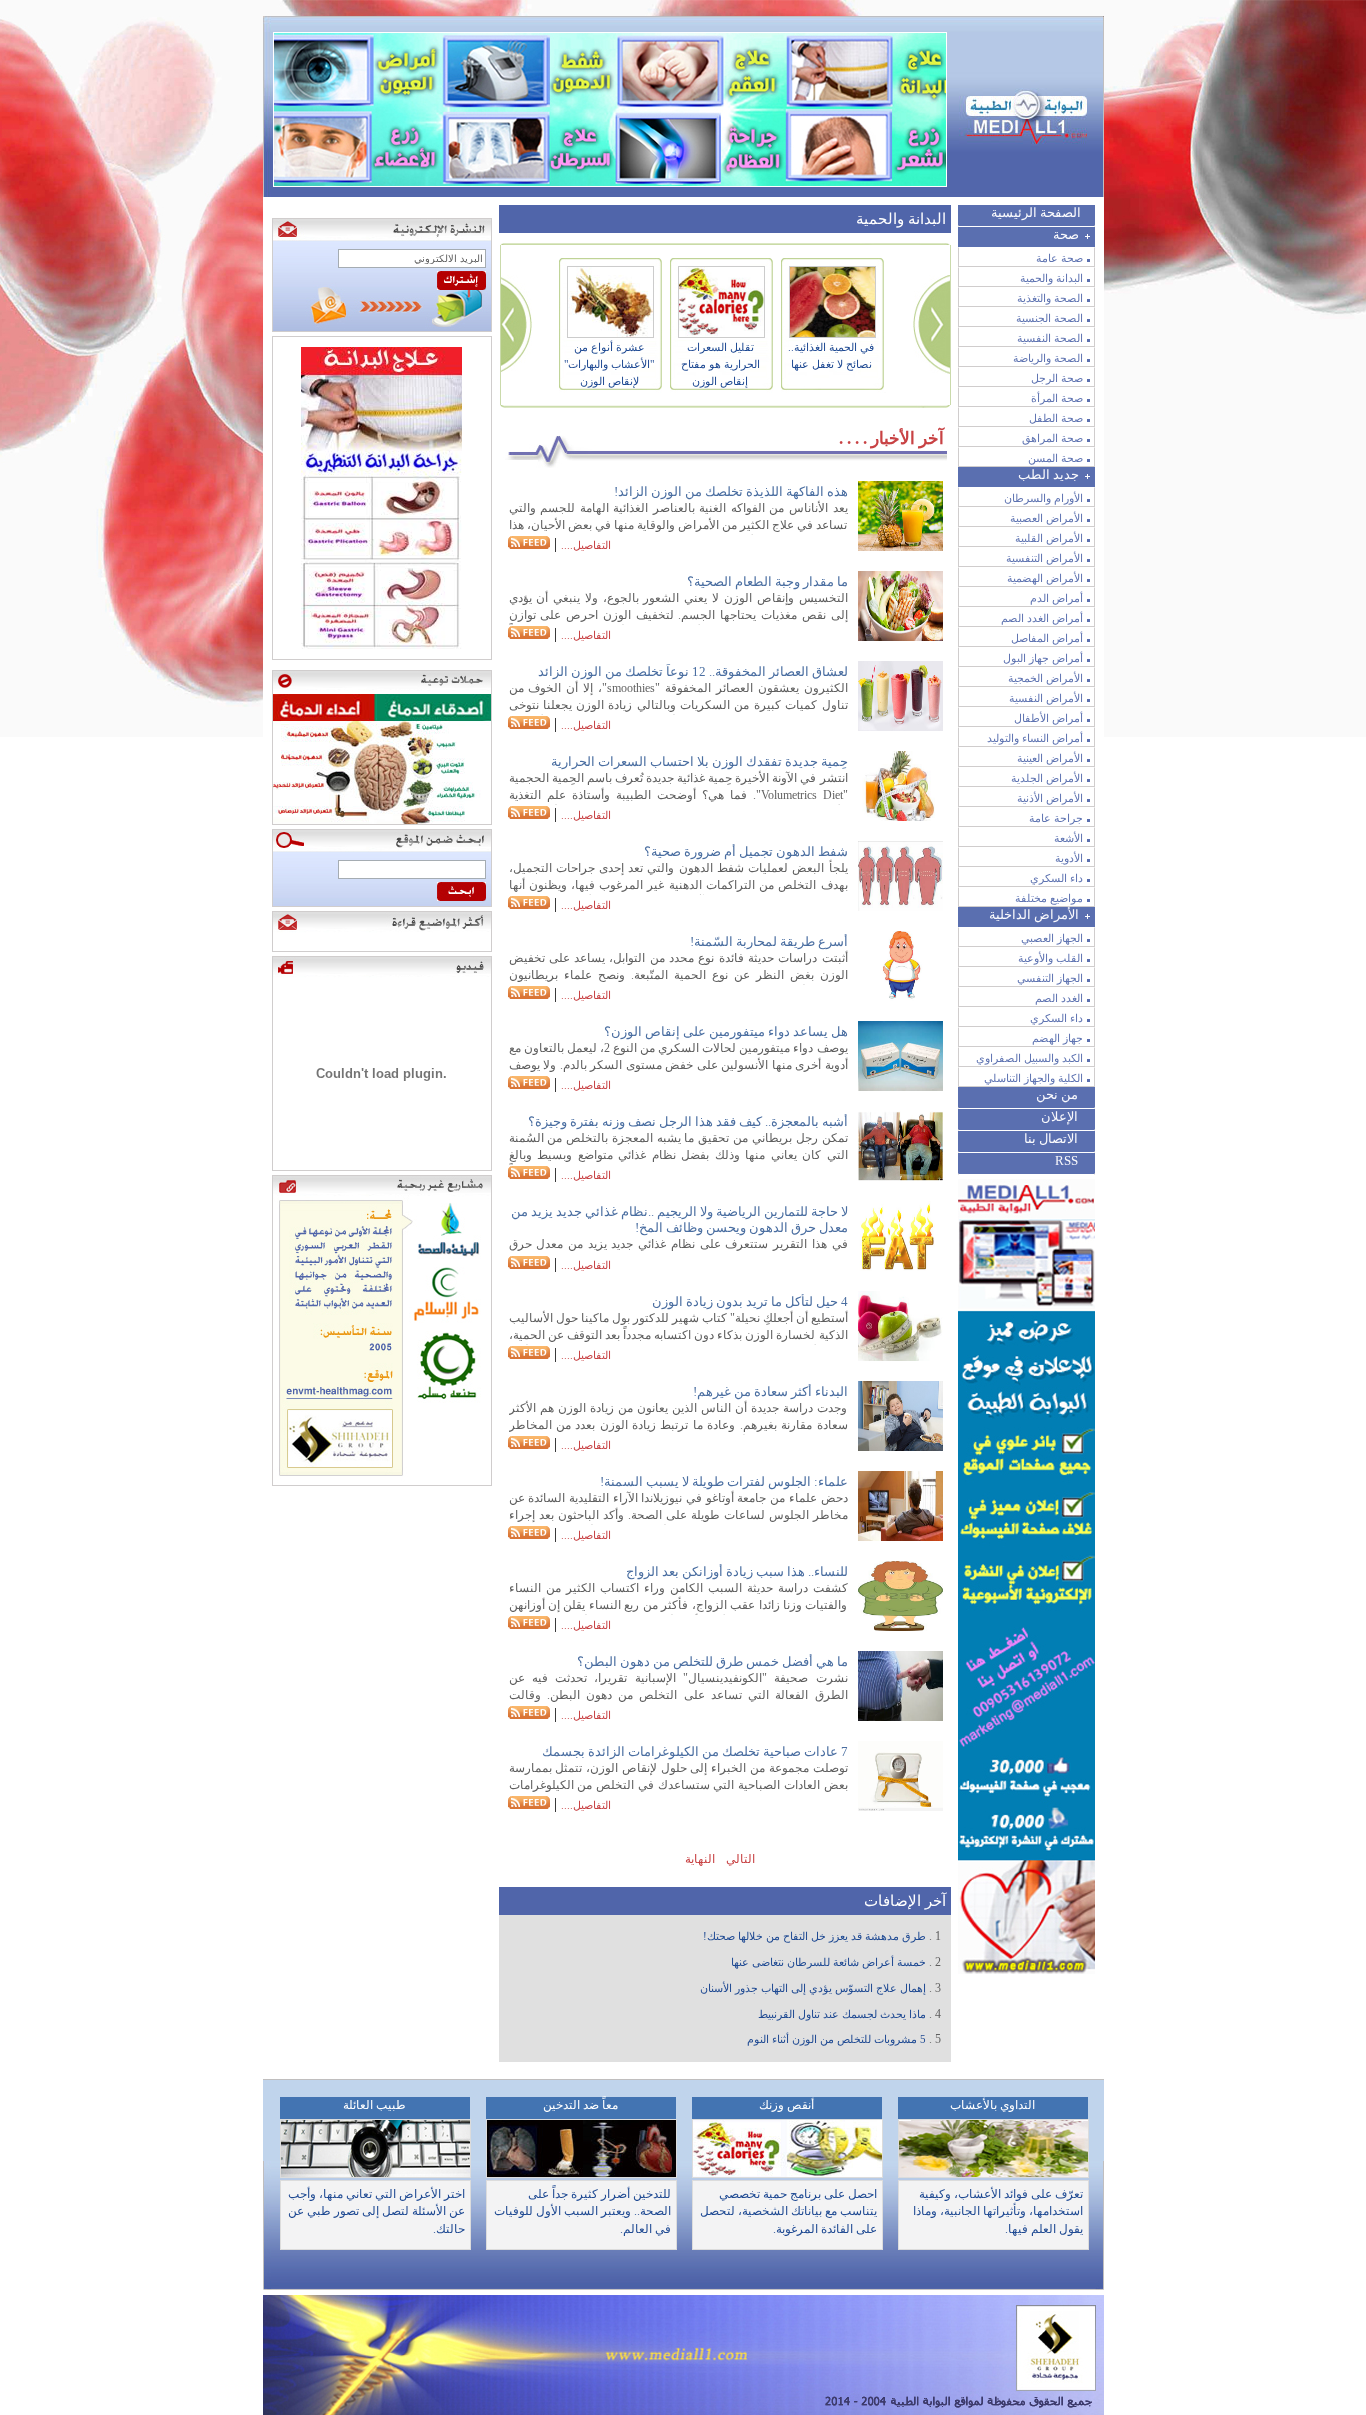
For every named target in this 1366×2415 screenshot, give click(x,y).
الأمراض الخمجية (1045, 678)
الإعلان (1059, 1116)
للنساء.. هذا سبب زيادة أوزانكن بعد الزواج (737, 1571)
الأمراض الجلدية (1047, 778)
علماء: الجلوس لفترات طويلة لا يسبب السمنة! (724, 1481)
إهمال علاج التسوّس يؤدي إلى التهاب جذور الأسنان (813, 1988)
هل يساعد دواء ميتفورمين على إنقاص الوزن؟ (726, 1031)
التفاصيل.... (586, 545)
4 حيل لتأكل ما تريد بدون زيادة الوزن (750, 1301)
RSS (1066, 1160)
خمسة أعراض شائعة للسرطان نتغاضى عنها (828, 1962)
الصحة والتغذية (1050, 298)
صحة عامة (1059, 258)
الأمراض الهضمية (1045, 578)
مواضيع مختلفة (1049, 898)
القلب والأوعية (1050, 958)
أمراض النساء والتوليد (1035, 738)
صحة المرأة (1057, 398)
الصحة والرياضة (1048, 358)
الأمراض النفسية (1046, 698)
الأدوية (1069, 858)
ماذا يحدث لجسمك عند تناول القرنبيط (842, 2014)
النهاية (698, 1859)
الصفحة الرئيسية (1036, 212)
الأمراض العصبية (1046, 518)
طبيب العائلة (374, 2105)
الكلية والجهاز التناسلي (1033, 1078)
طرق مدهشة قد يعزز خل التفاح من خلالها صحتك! (814, 1936)
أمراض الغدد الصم (1042, 618)
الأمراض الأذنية (1050, 798)
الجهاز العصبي (1052, 938)
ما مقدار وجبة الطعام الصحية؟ (767, 581)
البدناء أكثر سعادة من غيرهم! (770, 1391)
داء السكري (1056, 878)
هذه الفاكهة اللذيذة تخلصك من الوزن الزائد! (731, 491)
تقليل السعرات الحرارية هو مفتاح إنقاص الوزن (720, 364)
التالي (739, 1859)
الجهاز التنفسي (1050, 978)
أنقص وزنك (786, 2105)
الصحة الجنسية (1049, 318)
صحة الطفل (1056, 418)
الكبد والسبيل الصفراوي (1029, 1058)
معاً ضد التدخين (580, 2105)
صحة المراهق (1052, 438)
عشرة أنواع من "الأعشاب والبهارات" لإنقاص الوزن (609, 364)
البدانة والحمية (1051, 278)
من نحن (1057, 1094)
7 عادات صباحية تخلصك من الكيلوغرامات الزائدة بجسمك (695, 1751)
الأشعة (1068, 838)
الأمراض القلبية (1049, 538)
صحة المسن (1055, 458)
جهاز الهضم (1057, 1038)
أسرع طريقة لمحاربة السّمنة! (769, 941)
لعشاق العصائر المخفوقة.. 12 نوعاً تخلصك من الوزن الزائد (693, 671)
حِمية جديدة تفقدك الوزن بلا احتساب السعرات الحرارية (699, 761)
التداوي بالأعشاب (992, 2105)
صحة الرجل (1057, 378)
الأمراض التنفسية (1044, 558)
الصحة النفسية (1050, 338)
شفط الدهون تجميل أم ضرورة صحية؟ (746, 851)
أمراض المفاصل (1047, 638)
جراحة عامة (1056, 818)
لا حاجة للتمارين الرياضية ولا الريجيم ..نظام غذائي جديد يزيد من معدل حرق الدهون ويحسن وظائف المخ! (679, 1219)
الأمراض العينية (1050, 758)
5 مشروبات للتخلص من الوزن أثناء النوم (836, 2039)
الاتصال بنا (1051, 1138)
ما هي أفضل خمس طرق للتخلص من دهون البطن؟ (712, 1661)
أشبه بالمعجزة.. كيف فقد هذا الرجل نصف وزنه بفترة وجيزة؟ (688, 1121)
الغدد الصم (1059, 998)
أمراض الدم (1056, 598)
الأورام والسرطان (1043, 498)
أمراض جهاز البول (1043, 658)
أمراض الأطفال (1048, 718)
